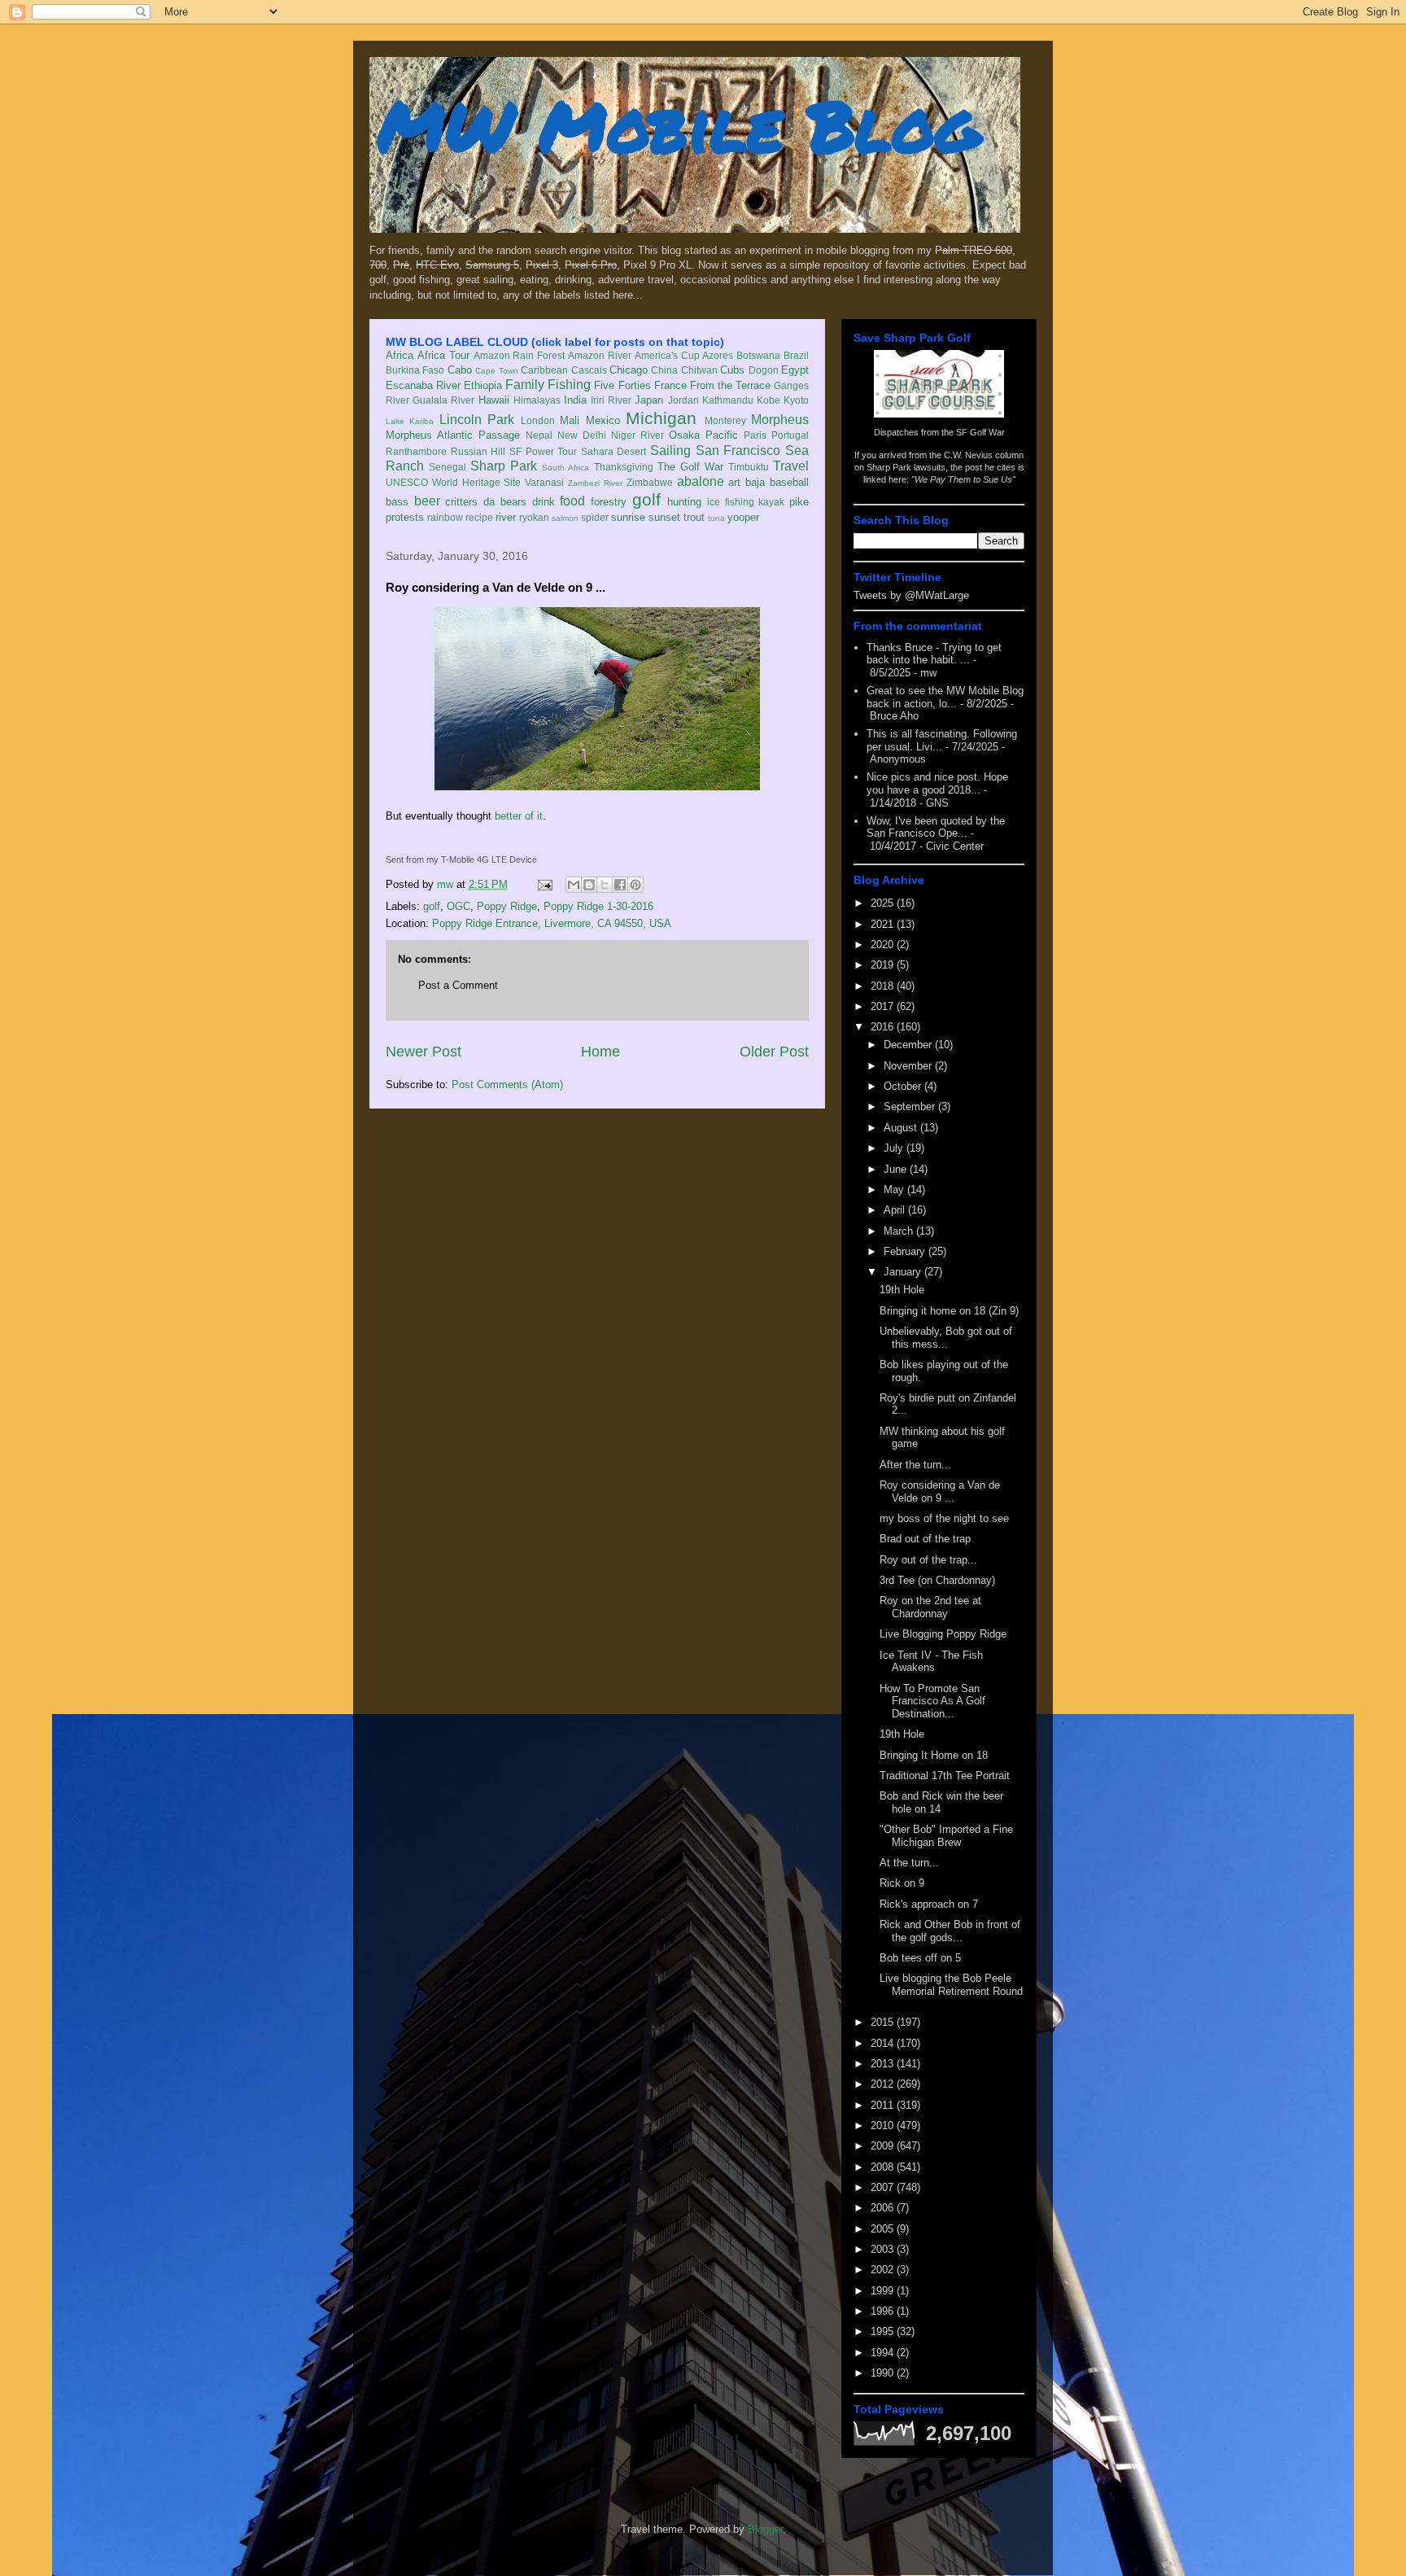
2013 (884, 2064)
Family (525, 385)
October (904, 1086)
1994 (884, 2353)
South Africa (565, 468)
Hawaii (494, 400)
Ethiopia (483, 385)
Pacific (722, 435)
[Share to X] (605, 885)
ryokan (534, 517)
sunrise (628, 517)
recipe (479, 517)
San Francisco (738, 450)
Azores (718, 355)
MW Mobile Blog (679, 125)
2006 (884, 2208)
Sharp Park (504, 466)
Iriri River (611, 400)
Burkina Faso (415, 370)
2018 (884, 986)
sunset (664, 517)
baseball (789, 482)
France (670, 385)
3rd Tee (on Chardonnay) (937, 1580)
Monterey (725, 420)
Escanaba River (423, 385)
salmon (565, 518)
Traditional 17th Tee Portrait (945, 1776)
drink (544, 502)
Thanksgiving (624, 467)
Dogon (764, 370)
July (895, 1148)
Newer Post (424, 1052)
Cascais (589, 370)
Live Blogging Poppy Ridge (943, 1634)
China (664, 370)
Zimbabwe (650, 482)
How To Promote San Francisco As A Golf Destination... (932, 1701)
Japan (649, 400)
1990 (884, 2373)
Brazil (796, 355)
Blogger (765, 2529)
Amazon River (600, 355)
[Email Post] (544, 884)
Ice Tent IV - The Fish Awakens (931, 1662)
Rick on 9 (902, 1883)
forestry (609, 502)
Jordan (683, 400)
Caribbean (544, 370)
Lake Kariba (410, 421)
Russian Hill (478, 451)
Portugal (790, 435)
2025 (884, 903)
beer (427, 501)
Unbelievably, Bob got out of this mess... (946, 1338)
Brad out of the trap (925, 1539)
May (895, 1190)
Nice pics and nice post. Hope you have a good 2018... (937, 783)
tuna (716, 518)
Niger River (638, 435)
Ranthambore (416, 451)
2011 (884, 2105)
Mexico (603, 420)
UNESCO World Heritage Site (453, 482)
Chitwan (699, 370)
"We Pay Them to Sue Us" (963, 479)
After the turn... (915, 1465)
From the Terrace (730, 385)
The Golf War (690, 467)
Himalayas (537, 400)
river (506, 517)
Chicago (629, 370)
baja (755, 482)
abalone (701, 481)
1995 (884, 2331)
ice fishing (731, 502)
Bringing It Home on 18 (934, 1755)
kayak (771, 502)
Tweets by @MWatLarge (911, 595)
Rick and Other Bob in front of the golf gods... (950, 1931)
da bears (505, 502)
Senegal (448, 467)
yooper (743, 517)
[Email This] (574, 885)
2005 (884, 2229)
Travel (791, 466)
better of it (519, 816)
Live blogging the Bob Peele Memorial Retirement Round (951, 1985)
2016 (884, 1027)
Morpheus (780, 420)
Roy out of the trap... (928, 1560)
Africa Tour (443, 355)
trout (694, 517)
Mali (570, 420)
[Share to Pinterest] (635, 885)
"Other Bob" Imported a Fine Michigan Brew (946, 1836)
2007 (884, 2187)
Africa (400, 355)
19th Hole (902, 1290)
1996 (884, 2311)
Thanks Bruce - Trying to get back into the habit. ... (934, 654)
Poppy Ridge (507, 906)
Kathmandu (728, 400)
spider (595, 517)
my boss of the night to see (944, 1518)
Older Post (774, 1052)
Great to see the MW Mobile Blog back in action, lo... (945, 697)
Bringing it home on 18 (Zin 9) (949, 1311)
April (896, 1210)
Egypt (795, 370)
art (734, 482)
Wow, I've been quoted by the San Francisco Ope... (936, 827)
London (538, 420)
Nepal (539, 435)
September (911, 1106)
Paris (755, 435)
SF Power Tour (543, 451)
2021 (884, 924)
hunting (684, 502)
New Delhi (582, 435)
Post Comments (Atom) (507, 1085)
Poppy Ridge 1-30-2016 (598, 906)
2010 (884, 2126)
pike (799, 502)
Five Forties (622, 385)
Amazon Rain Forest (520, 355)
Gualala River (443, 400)
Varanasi (544, 482)
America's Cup (667, 355)
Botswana (758, 355)
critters (461, 502)
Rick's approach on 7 (929, 1904)
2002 (884, 2270)
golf (646, 499)
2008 (884, 2167)
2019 (884, 965)
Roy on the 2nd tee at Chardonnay (930, 1607)
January (904, 1272)
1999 (884, 2291)
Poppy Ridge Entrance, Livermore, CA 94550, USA (552, 923)
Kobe (768, 400)
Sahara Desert (614, 451)
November (909, 1066)
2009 (884, 2146)
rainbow (445, 517)
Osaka (684, 435)
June (897, 1169)
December (909, 1045)
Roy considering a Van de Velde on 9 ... (940, 1491)
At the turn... (909, 1863)
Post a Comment (458, 985)
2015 (884, 2022)
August (902, 1128)
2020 (884, 945)
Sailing (670, 450)
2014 (884, 2043)
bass (397, 502)
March (900, 1231)
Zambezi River (595, 483)
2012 (884, 2084)
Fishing (569, 385)
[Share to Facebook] (620, 885)
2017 (884, 1006)
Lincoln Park (477, 420)
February (906, 1251)
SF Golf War (980, 432)
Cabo (460, 370)
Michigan (661, 418)
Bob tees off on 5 (920, 1958)
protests (405, 517)
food (572, 501)
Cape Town (496, 371)
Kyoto (796, 400)
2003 (884, 2249)
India (575, 400)
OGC (458, 906)
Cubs (732, 370)
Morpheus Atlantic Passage (453, 435)
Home (600, 1052)
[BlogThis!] (589, 885)
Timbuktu (749, 467)
